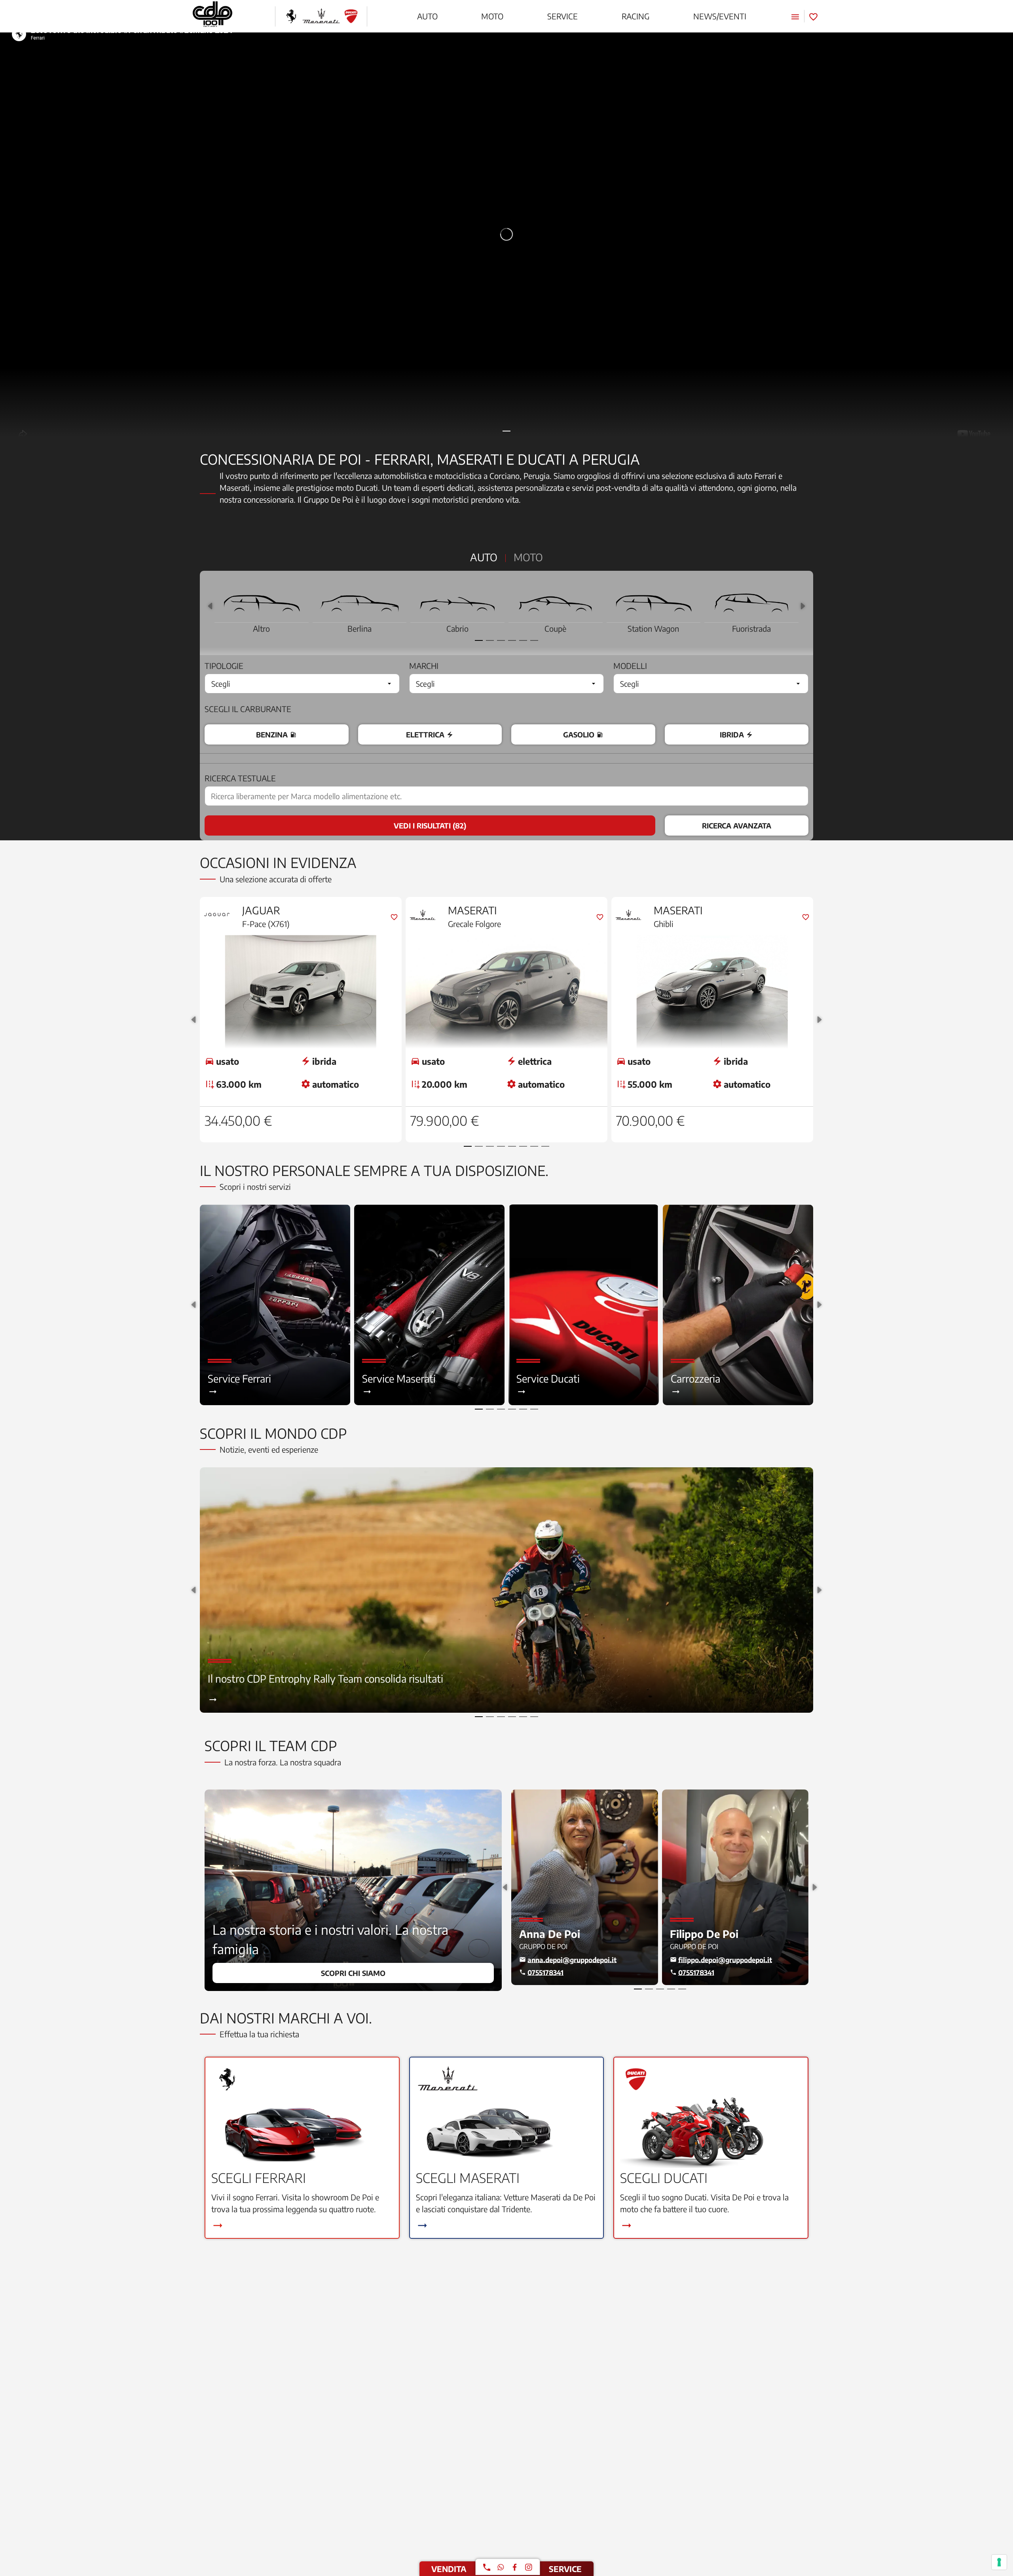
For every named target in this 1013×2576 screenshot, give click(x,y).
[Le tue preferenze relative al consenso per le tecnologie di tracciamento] (999, 2562)
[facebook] (515, 2567)
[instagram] (529, 2567)
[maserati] (321, 16)
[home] (212, 16)
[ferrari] (291, 16)
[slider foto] (506, 234)
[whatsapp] (501, 2567)
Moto (528, 557)
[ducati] (351, 16)
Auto (484, 557)
